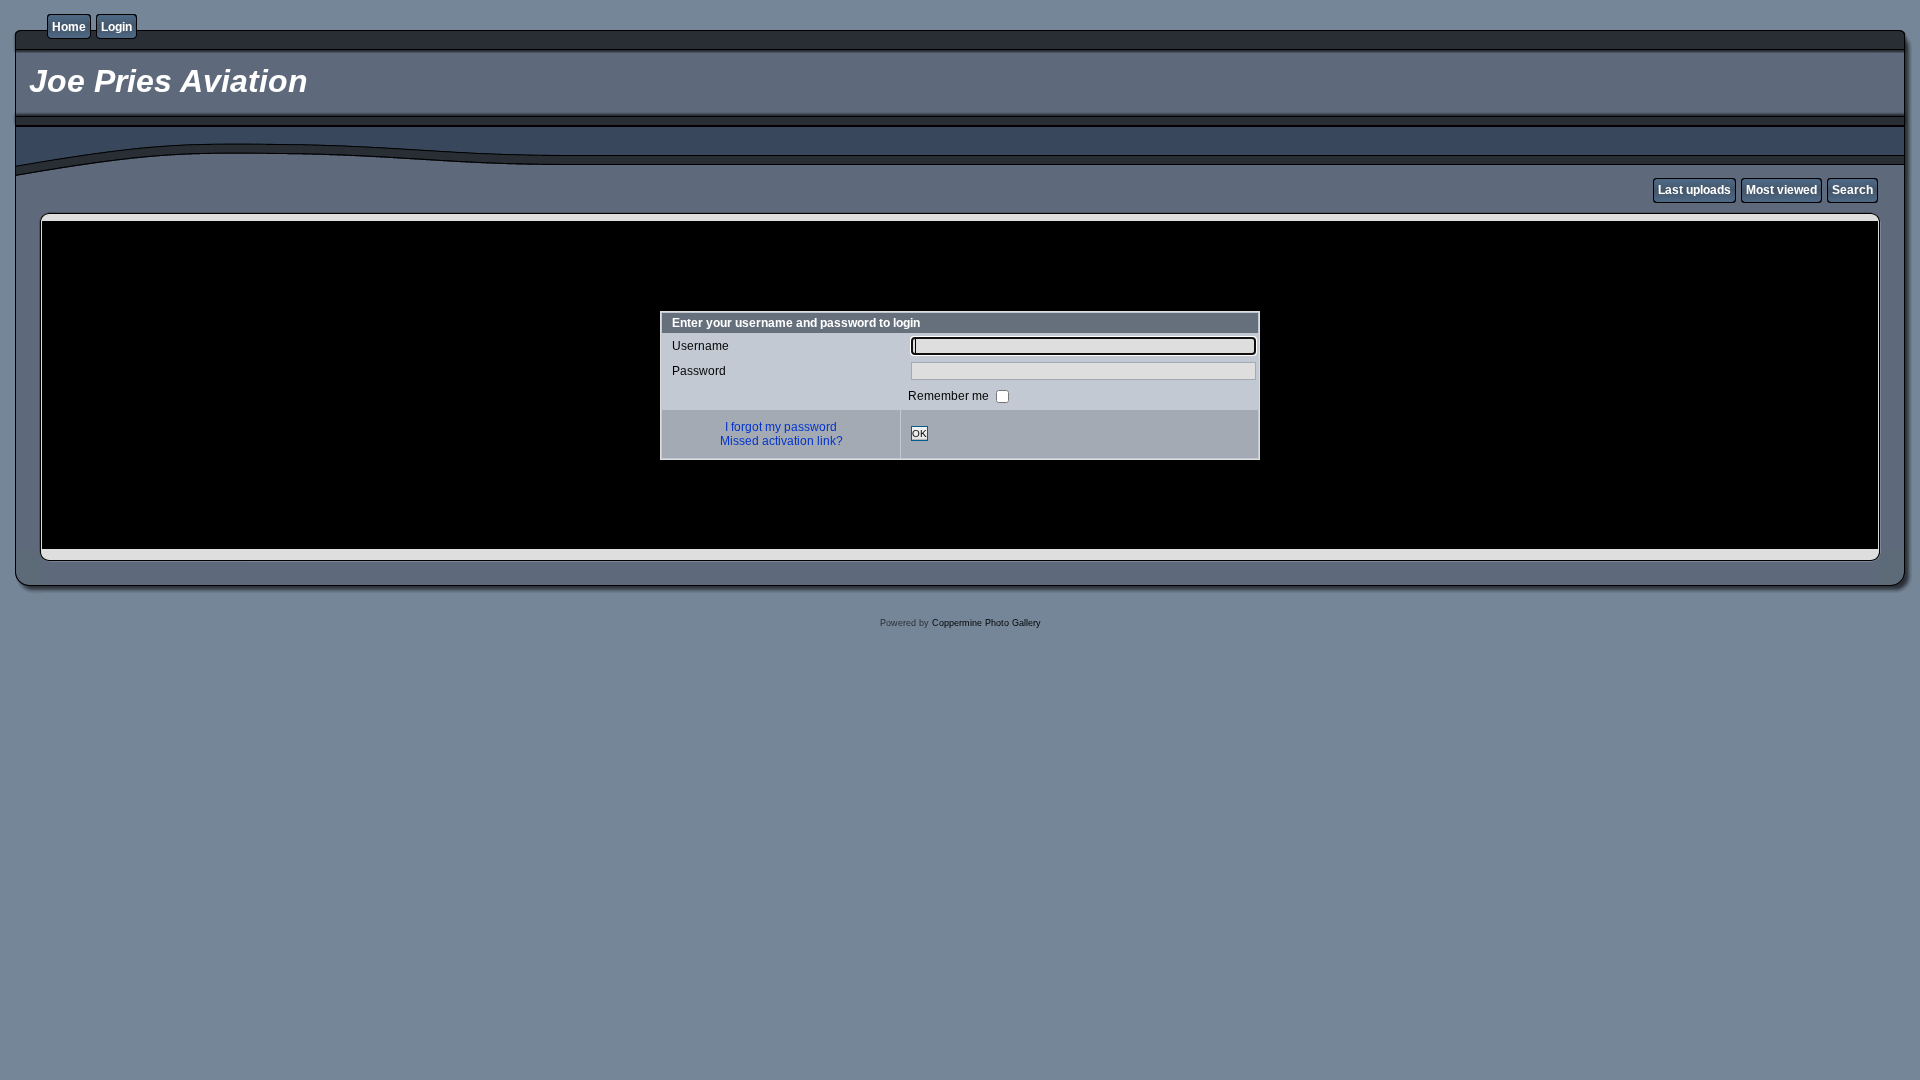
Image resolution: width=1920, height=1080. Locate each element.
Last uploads (1694, 190)
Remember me (950, 395)
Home (69, 27)
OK (919, 433)
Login (116, 27)
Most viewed (1781, 190)
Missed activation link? (781, 441)
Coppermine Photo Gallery (986, 623)
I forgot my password (781, 427)
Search (1852, 190)
